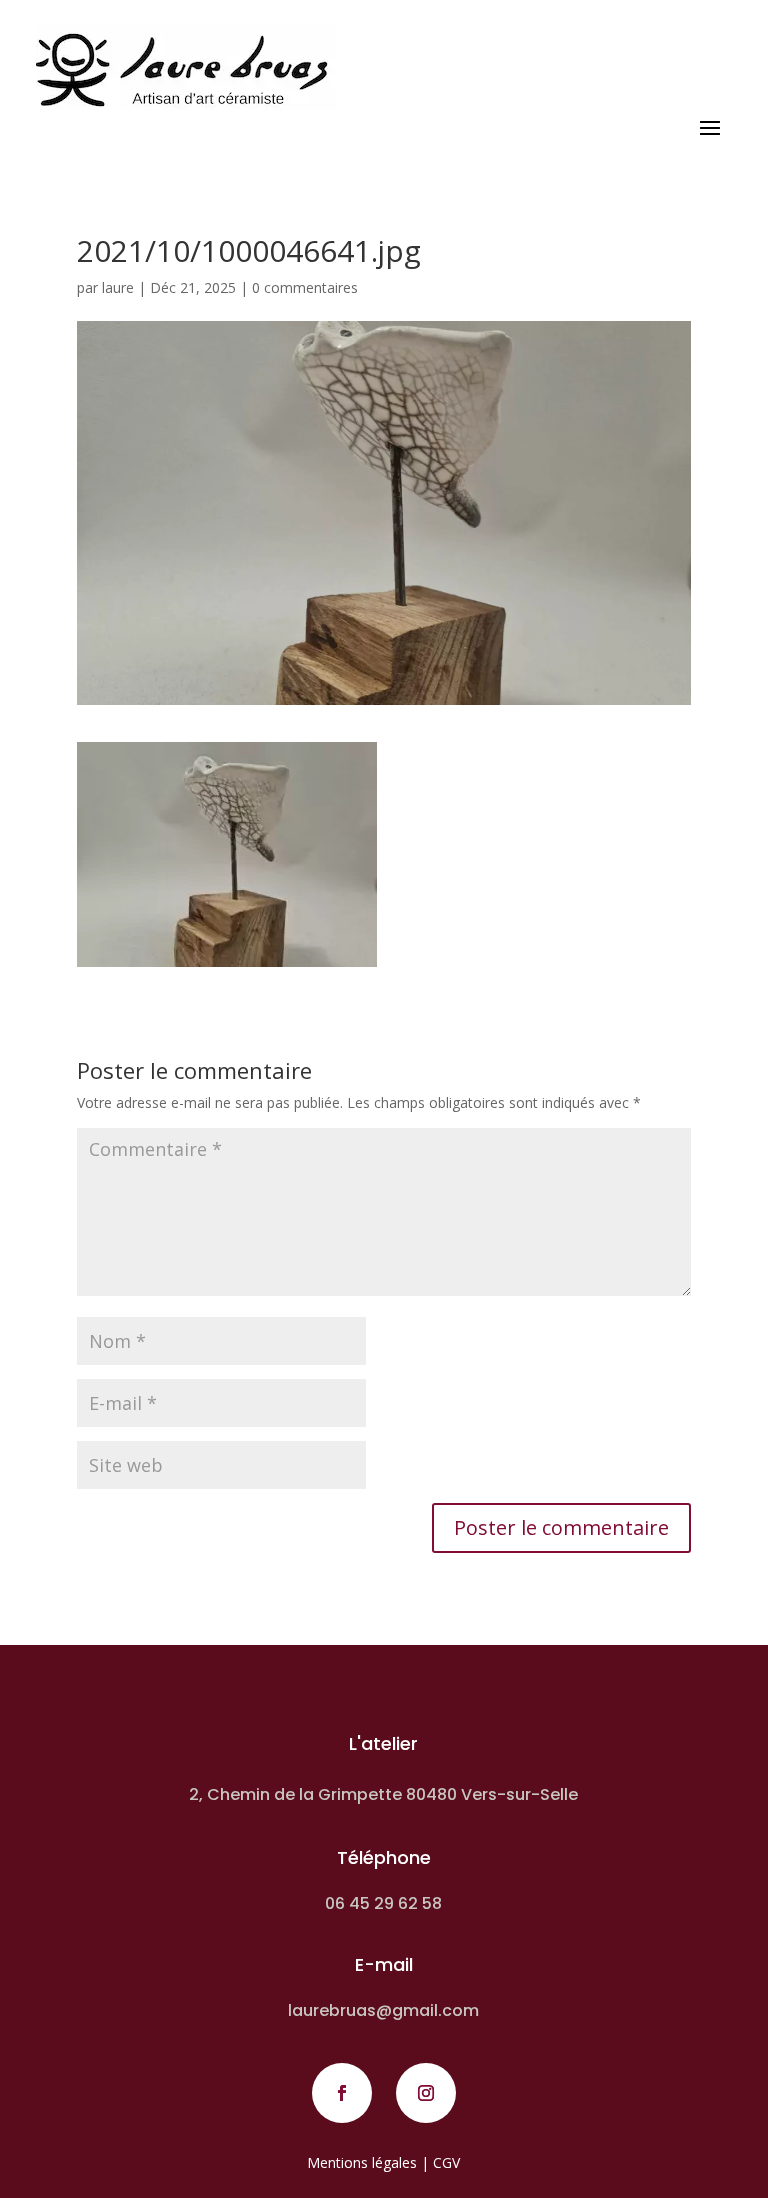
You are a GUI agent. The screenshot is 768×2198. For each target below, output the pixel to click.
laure (118, 287)
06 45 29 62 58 (383, 1903)
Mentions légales (362, 2162)
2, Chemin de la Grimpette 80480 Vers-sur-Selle (383, 1794)
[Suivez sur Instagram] (426, 2093)
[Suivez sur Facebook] (342, 2093)
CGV (446, 2162)
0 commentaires (305, 287)
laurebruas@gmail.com (383, 2010)
